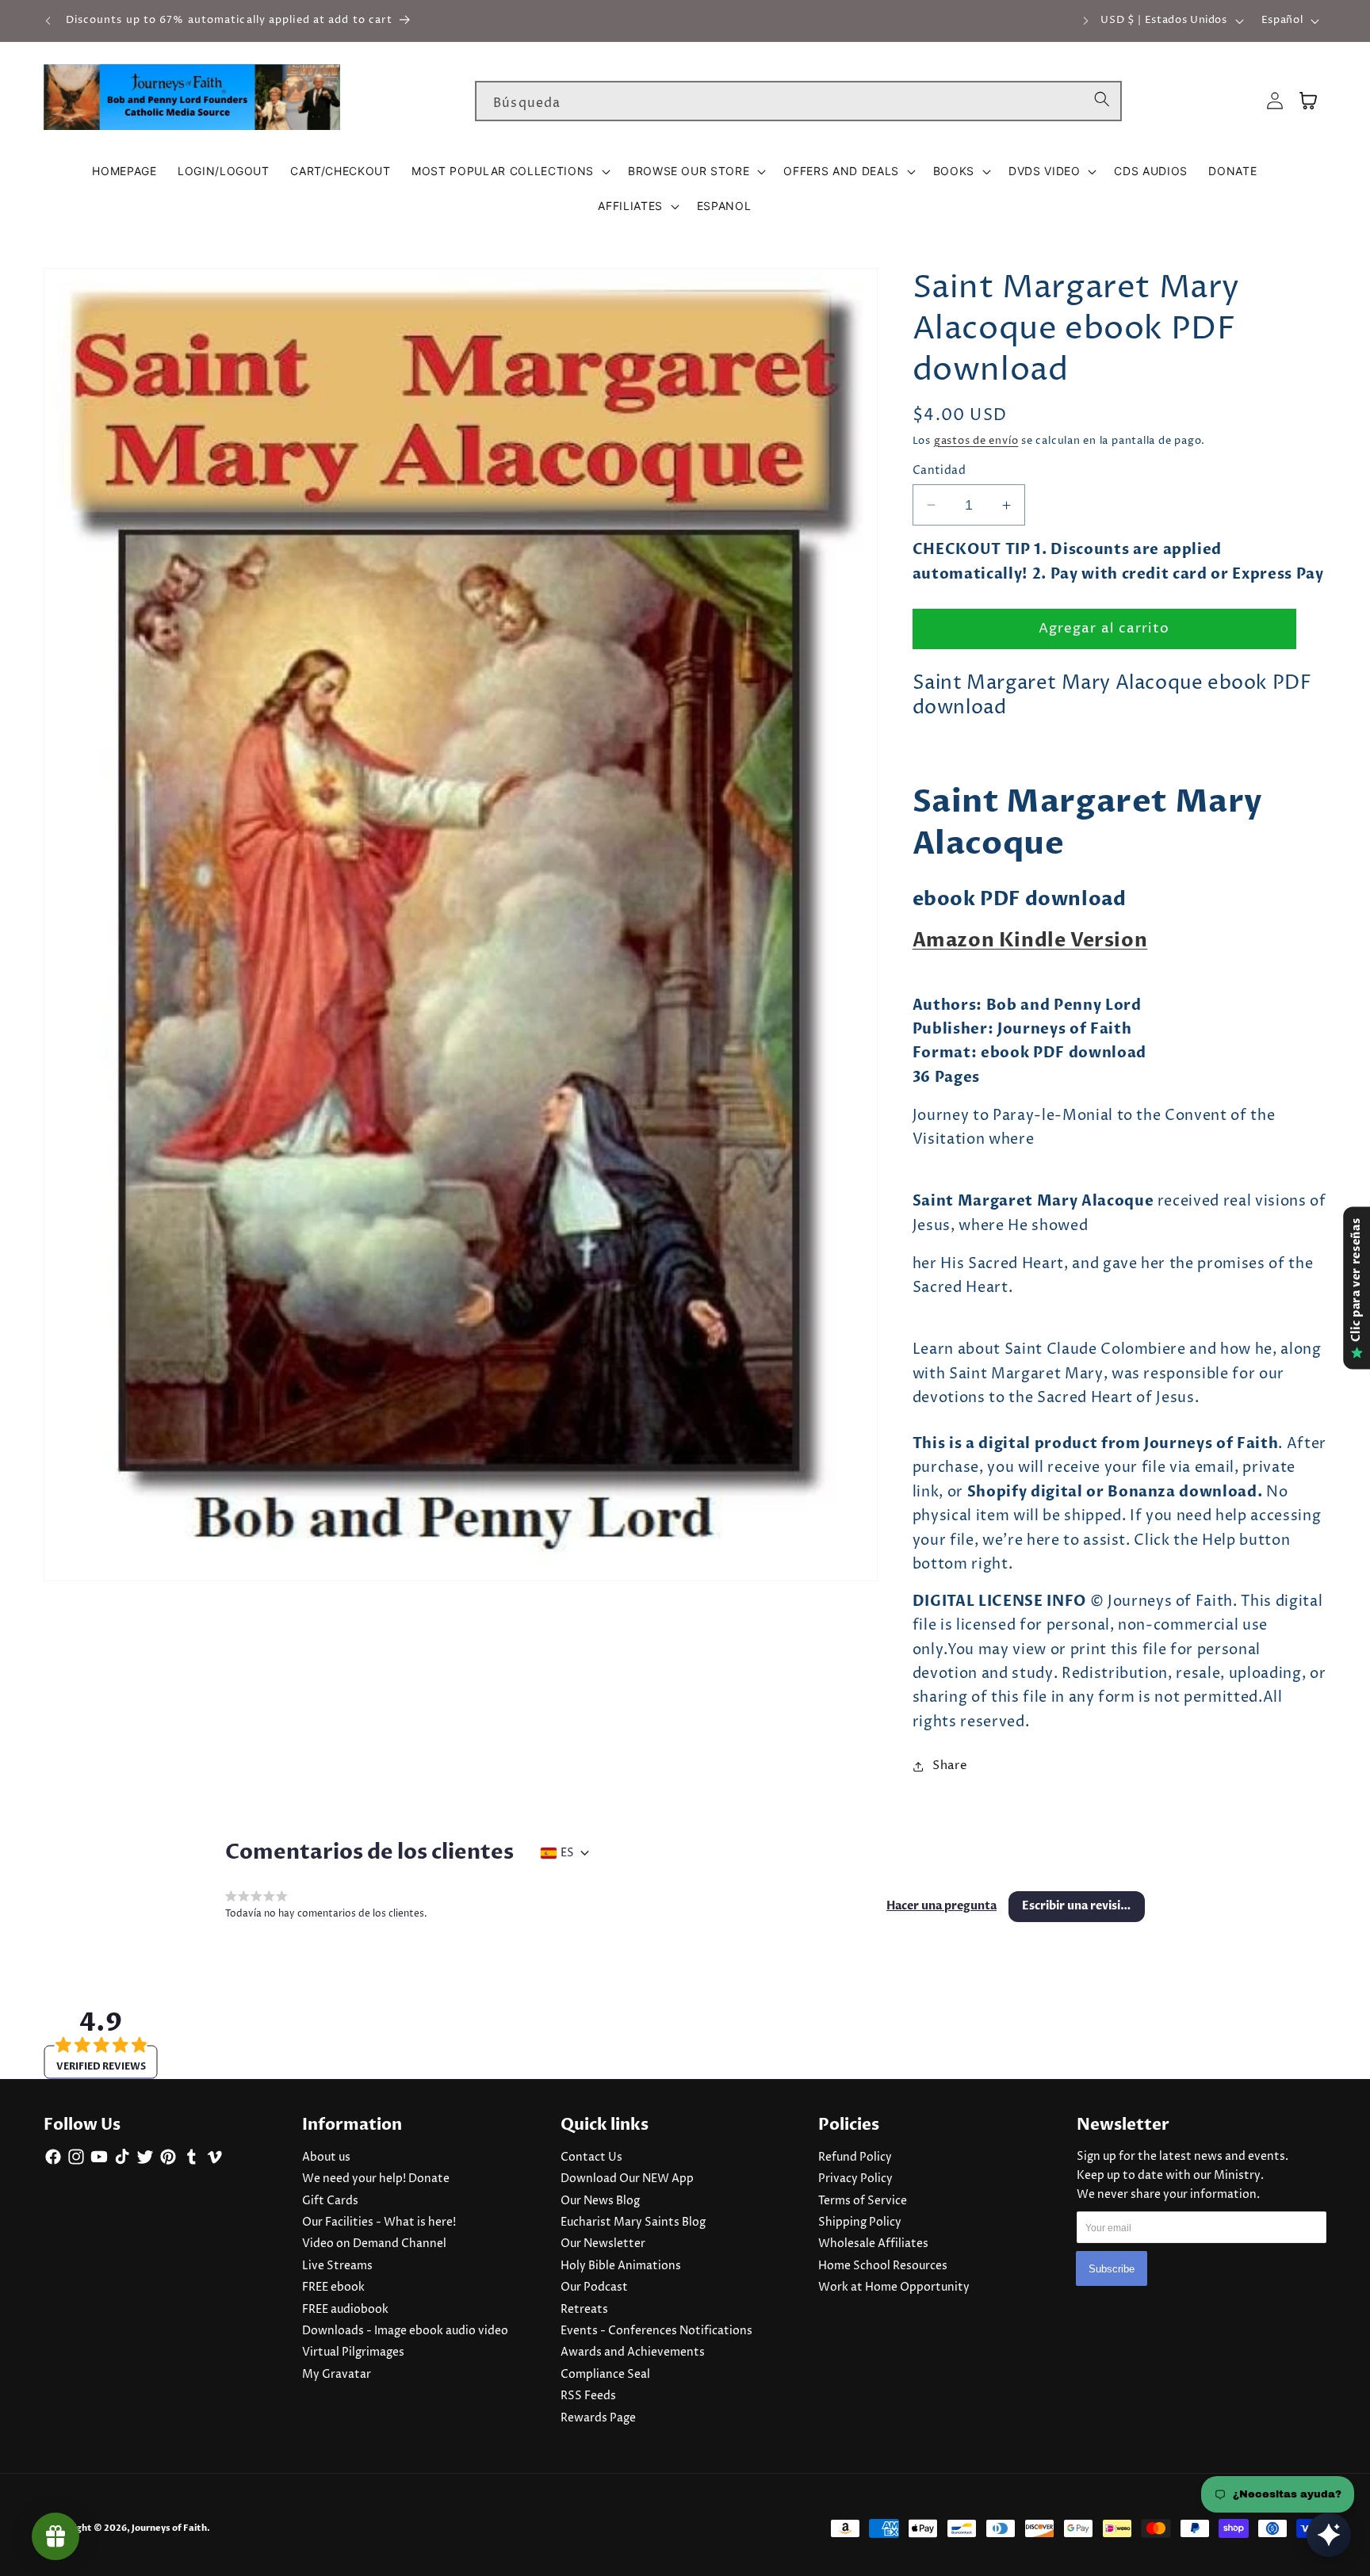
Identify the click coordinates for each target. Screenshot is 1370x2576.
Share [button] (950, 1766)
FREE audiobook (345, 2310)
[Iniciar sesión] (1275, 101)
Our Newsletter (603, 2244)
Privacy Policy (855, 2179)
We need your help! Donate (376, 2179)
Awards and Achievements (633, 2352)
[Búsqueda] (1102, 101)
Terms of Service (863, 2201)
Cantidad (939, 471)
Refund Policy (855, 2157)
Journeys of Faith (169, 2528)
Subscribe (1112, 2268)
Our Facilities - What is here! (379, 2222)
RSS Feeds (588, 2396)
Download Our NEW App (627, 2179)
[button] (509, 171)
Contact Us (591, 2157)
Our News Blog (600, 2201)
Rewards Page (598, 2418)
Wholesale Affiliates (873, 2244)
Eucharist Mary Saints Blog (633, 2222)
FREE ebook (333, 2287)
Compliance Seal (605, 2375)
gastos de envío (976, 441)
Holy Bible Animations (621, 2266)
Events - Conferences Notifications (656, 2331)
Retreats (584, 2310)
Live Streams (337, 2266)
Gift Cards (330, 2201)
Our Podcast (594, 2287)
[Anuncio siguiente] (1086, 21)
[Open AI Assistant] (1329, 2535)
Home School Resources (883, 2266)
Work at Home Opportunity (894, 2287)
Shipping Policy (860, 2222)
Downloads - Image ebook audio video (405, 2331)
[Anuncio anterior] (48, 21)
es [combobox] (567, 1853)
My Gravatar (337, 2375)
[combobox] (798, 101)
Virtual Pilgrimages (353, 2352)
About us (326, 2157)
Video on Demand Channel (374, 2244)
